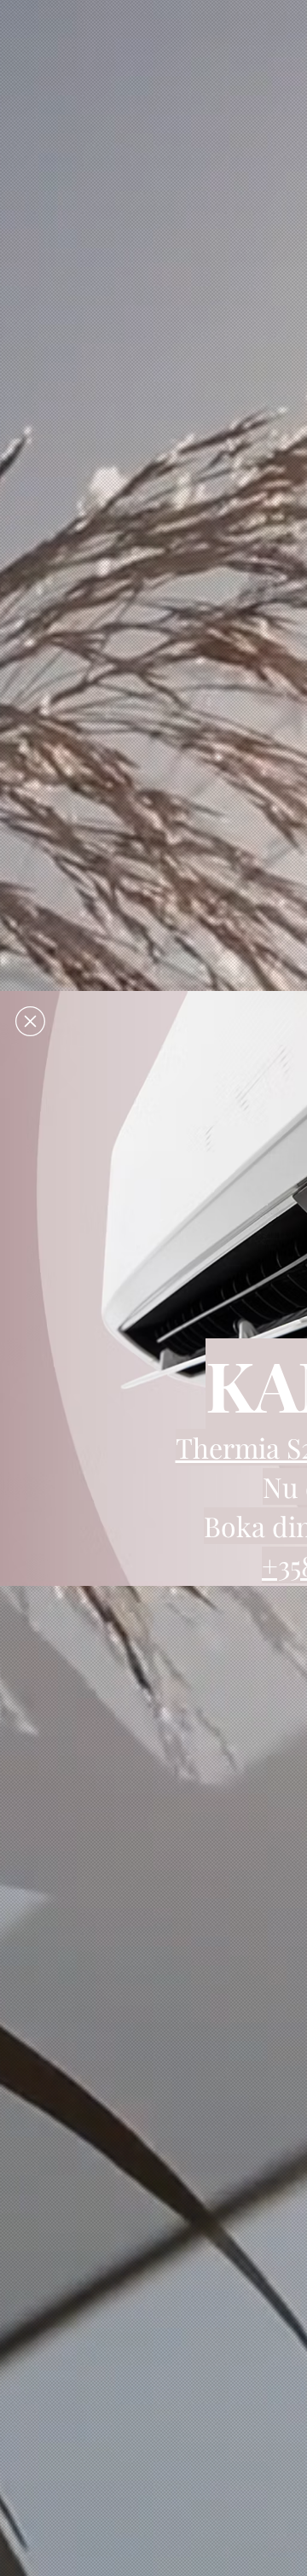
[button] (30, 1021)
